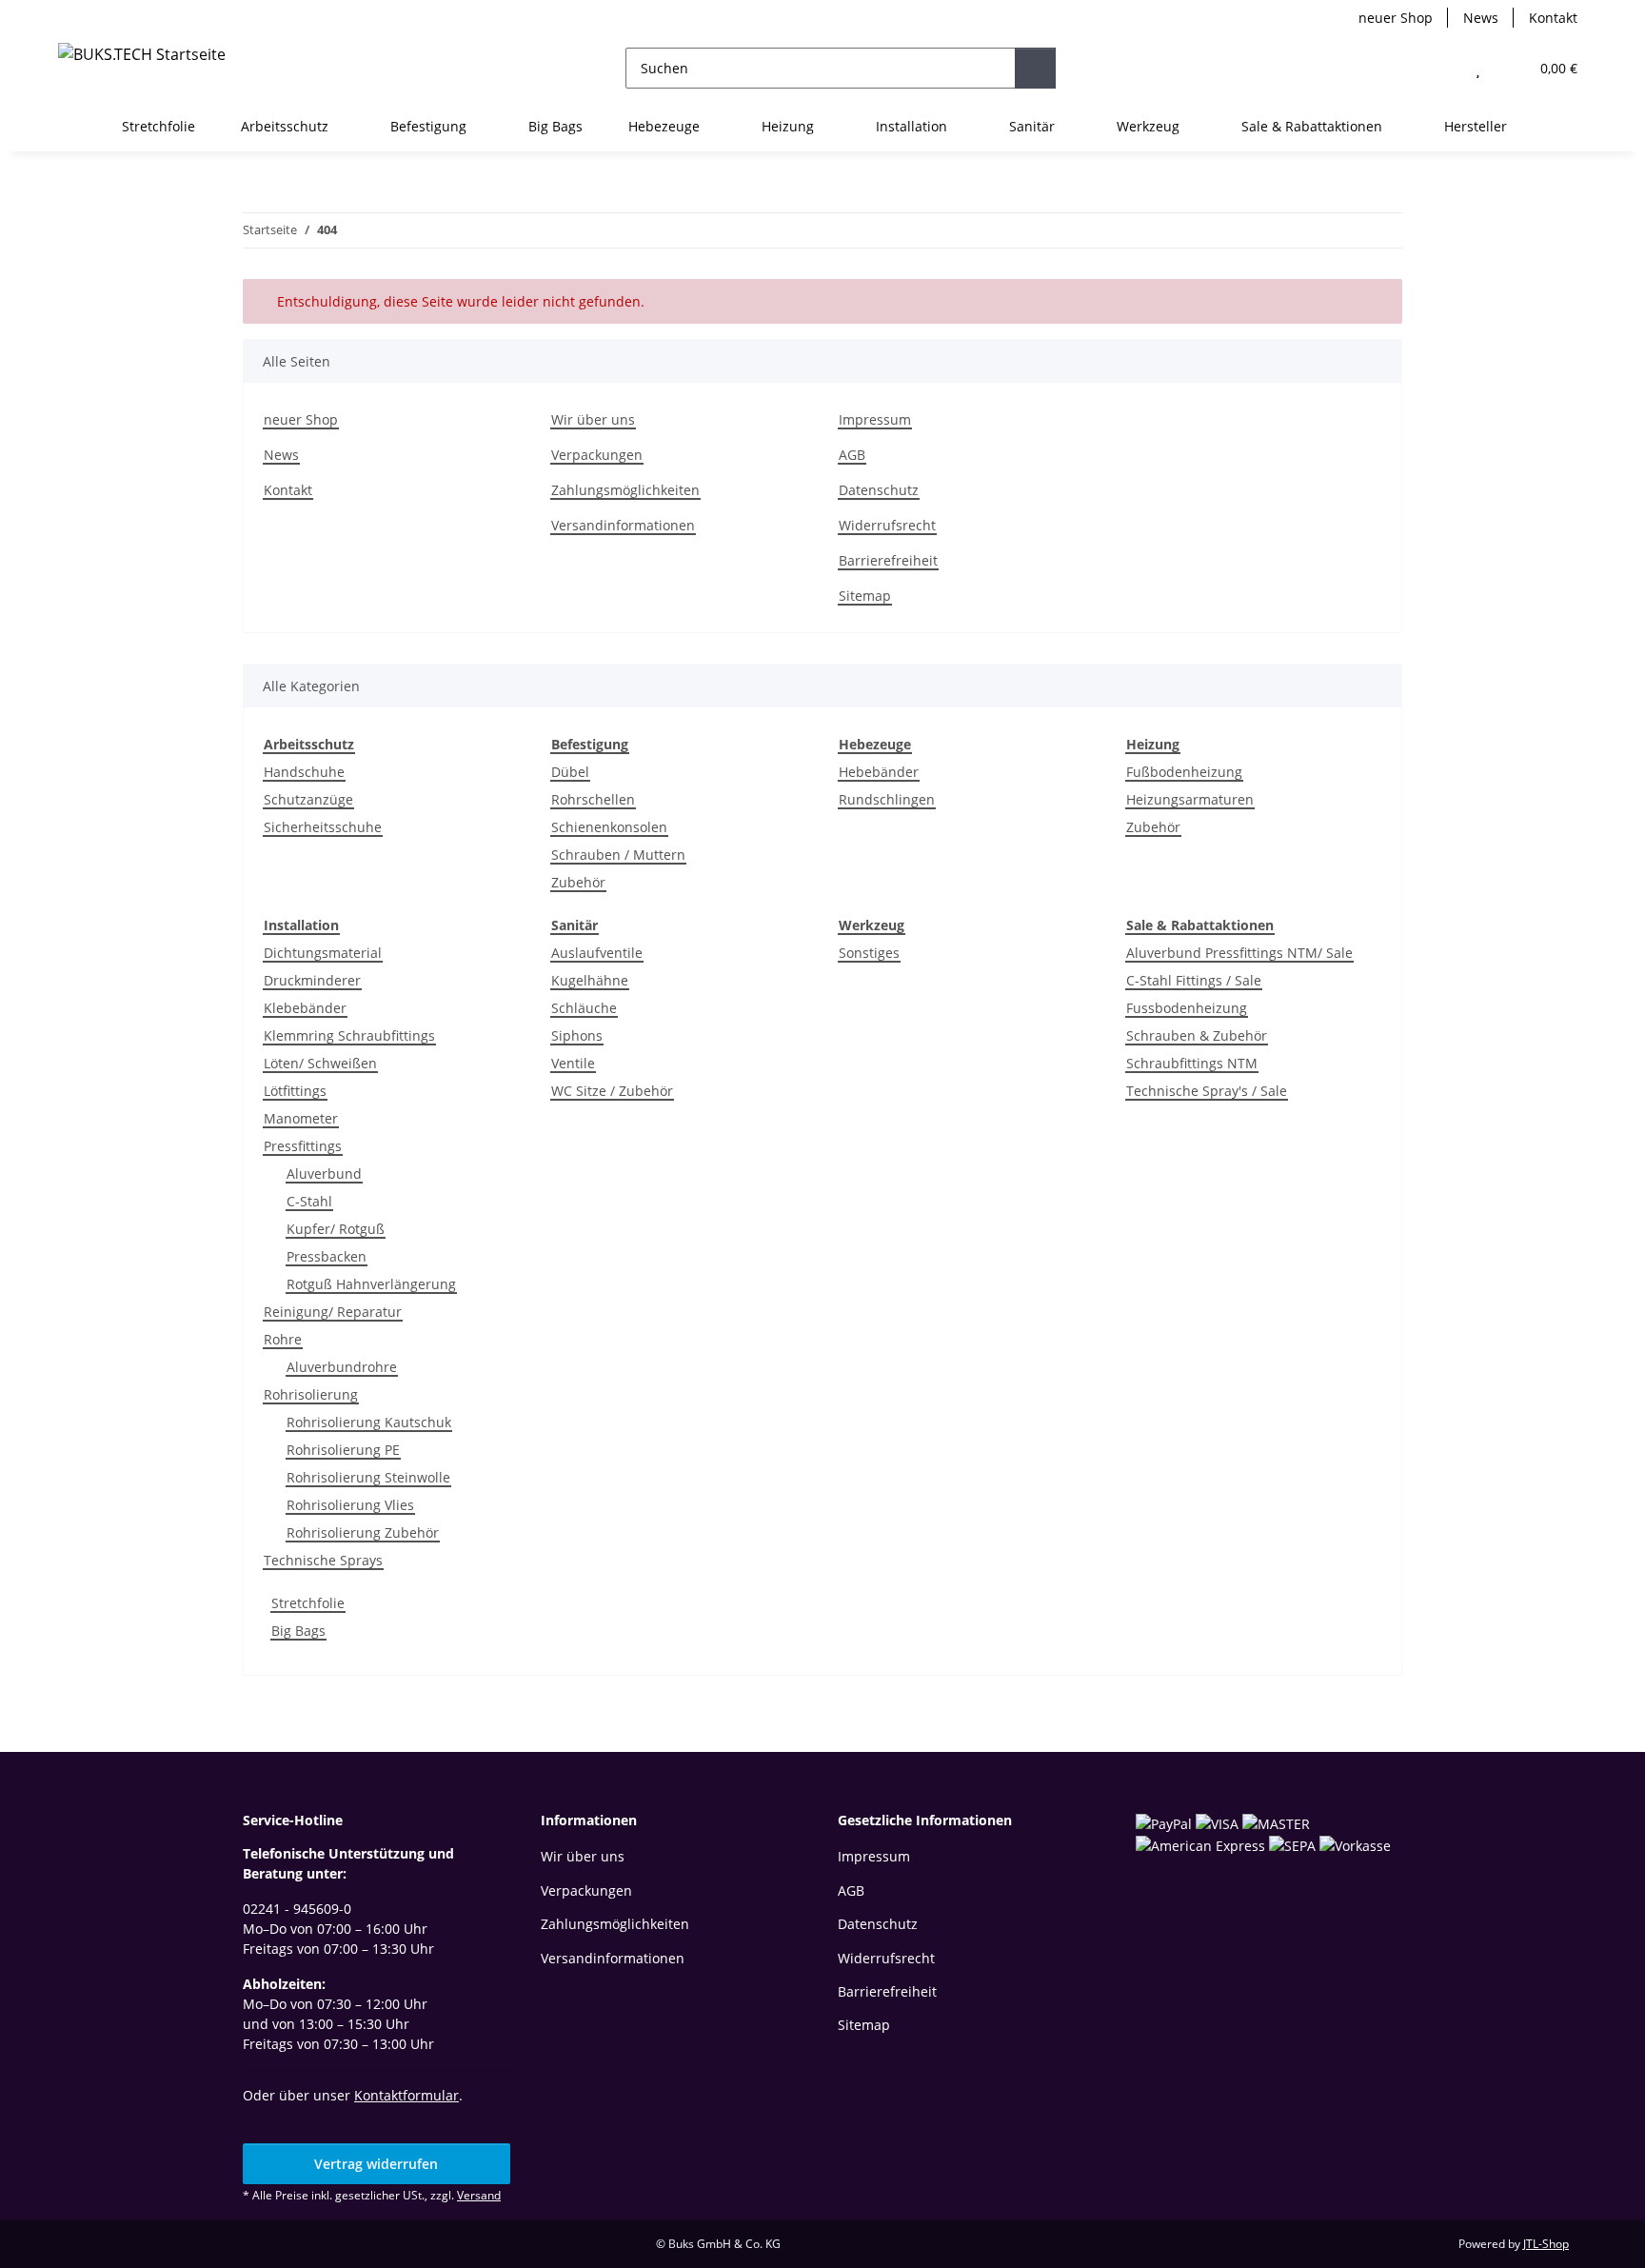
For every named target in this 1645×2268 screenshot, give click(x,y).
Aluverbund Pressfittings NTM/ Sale (1239, 953)
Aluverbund (324, 1174)
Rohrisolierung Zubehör (363, 1532)
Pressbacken (327, 1256)
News (1481, 18)
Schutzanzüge (308, 799)
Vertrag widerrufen (376, 2164)
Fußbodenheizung (1184, 772)
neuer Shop (1396, 18)
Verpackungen (597, 455)
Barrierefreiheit (888, 560)
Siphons (577, 1035)
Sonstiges (869, 953)
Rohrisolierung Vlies (350, 1505)
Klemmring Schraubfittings (349, 1035)
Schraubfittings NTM (1192, 1063)
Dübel (570, 772)
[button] (1440, 68)
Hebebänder (879, 772)
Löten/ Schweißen (320, 1063)
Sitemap (865, 596)
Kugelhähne (590, 980)
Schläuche (584, 1008)
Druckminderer (312, 980)
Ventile (573, 1063)
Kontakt (1553, 18)
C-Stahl (309, 1201)
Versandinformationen (623, 525)
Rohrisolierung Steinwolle (368, 1477)
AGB (852, 455)
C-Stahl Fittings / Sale (1194, 980)
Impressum (875, 419)
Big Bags (298, 1631)
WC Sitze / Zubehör (612, 1091)
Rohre (283, 1339)
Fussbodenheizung (1187, 1008)
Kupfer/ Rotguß (336, 1229)
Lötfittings (295, 1091)
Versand (479, 2195)
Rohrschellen (593, 799)
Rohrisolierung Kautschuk (369, 1422)
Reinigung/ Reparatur (333, 1312)
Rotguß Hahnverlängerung (371, 1284)
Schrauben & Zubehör (1197, 1035)
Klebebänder (305, 1008)
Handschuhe (304, 772)
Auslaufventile (597, 953)
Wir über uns (593, 419)
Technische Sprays (323, 1560)
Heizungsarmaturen (1190, 799)
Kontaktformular (406, 2095)
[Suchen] (1035, 68)
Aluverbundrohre (342, 1367)
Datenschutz (879, 490)
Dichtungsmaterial (323, 953)
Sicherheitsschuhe (323, 827)
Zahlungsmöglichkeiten (625, 490)
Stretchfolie (308, 1603)
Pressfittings (303, 1146)
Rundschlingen (887, 799)
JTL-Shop (1546, 2244)
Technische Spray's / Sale (1207, 1091)
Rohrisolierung (311, 1394)
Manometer (301, 1118)
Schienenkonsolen (609, 827)
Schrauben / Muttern (618, 855)
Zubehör (578, 882)
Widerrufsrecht (887, 525)
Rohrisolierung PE (343, 1450)
